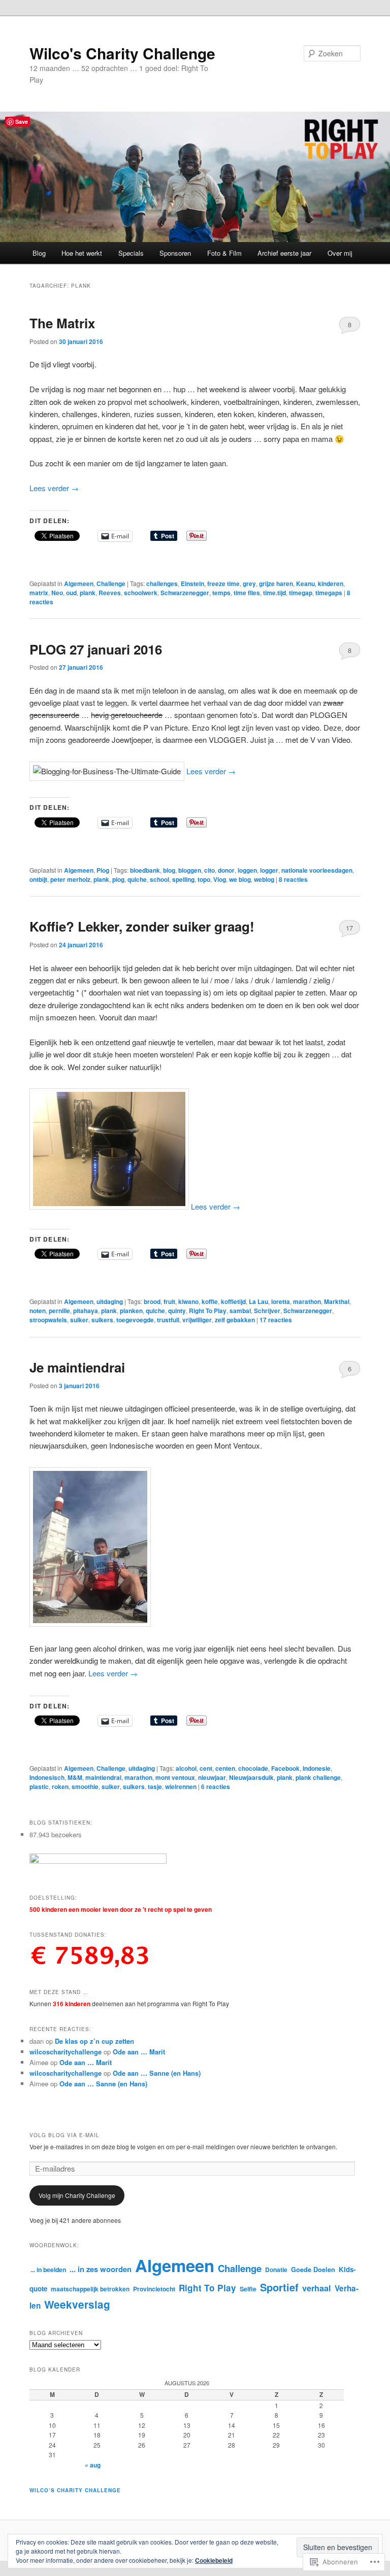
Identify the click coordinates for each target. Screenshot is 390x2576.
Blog (39, 253)
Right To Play (208, 1311)
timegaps (329, 593)
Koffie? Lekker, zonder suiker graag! (142, 926)
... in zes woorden (101, 2269)
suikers (102, 1320)
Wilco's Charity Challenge (122, 53)
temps (221, 593)
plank (88, 593)
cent (206, 1768)
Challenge (111, 583)
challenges (162, 583)
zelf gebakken (235, 1320)
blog (169, 870)
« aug (93, 2465)
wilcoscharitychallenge (66, 2052)
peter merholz (70, 879)
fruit (169, 1301)
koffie (210, 1301)
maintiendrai (103, 1777)
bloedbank (145, 870)
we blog (240, 879)
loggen (247, 870)
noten (38, 1311)
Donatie (276, 2270)
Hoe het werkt (82, 253)
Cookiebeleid (214, 2560)
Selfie (248, 2289)
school (159, 879)
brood (152, 1301)
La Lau (258, 1301)
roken (60, 1787)
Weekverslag (77, 2304)
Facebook (285, 1768)
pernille (59, 1311)
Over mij (340, 253)
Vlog (220, 879)
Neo (57, 593)
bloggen (190, 870)
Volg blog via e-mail (64, 2135)
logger (269, 870)
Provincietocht (154, 2289)
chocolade (253, 1768)
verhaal (317, 2288)
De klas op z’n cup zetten (94, 2041)
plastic (39, 1787)
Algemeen (79, 583)
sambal (240, 1311)
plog (118, 879)
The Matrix (62, 323)
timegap (301, 593)
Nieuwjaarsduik (251, 1777)
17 (349, 928)
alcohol (186, 1768)
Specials (131, 253)
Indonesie (317, 1768)
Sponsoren (175, 253)
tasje (155, 1787)
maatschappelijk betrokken (90, 2289)
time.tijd (274, 593)
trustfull (168, 1320)
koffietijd (233, 1301)
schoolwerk (141, 593)
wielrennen (181, 1787)
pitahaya (86, 1311)
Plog (103, 870)
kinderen (331, 583)
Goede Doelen (313, 2270)
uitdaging (110, 1301)
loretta (281, 1301)
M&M (75, 1777)
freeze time (223, 583)
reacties (293, 879)
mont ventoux (175, 1777)
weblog (264, 879)
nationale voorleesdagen (317, 870)
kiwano (188, 1301)
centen (225, 1768)
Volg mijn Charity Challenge (77, 2195)
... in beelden (48, 2270)
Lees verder (54, 488)
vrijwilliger (197, 1320)
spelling (183, 879)
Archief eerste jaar (284, 253)
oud (71, 593)
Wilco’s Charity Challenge (75, 2490)
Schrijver (267, 1311)
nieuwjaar (212, 1777)
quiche (137, 879)
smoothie (85, 1787)
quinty (177, 1311)
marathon (307, 1301)
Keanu (305, 583)
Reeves (110, 593)
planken (131, 1311)
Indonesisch (47, 1777)
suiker (79, 1320)
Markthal (337, 1301)
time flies (247, 593)
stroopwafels (48, 1320)
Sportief (279, 2287)
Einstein (192, 583)
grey (249, 583)
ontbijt (38, 879)
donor (226, 870)
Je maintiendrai (77, 1367)
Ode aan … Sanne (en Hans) (157, 2073)
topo (204, 879)
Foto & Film (224, 253)
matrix (39, 593)
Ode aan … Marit (139, 2052)
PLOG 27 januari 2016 (96, 649)
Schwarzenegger (185, 593)
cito (209, 870)
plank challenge (318, 1777)
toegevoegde (135, 1320)
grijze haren (276, 583)
